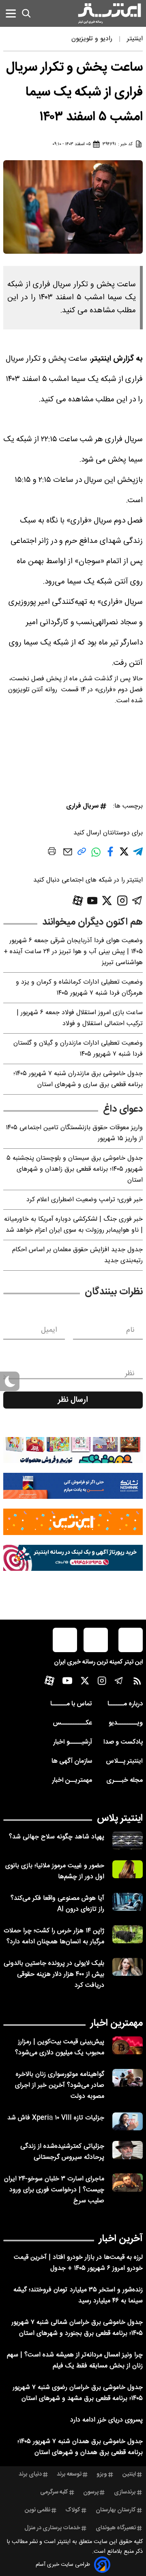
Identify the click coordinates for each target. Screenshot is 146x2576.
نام (130, 1330)
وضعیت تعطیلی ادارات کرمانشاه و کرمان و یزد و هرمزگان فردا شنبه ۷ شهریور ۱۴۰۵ (79, 988)
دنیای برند (30, 2474)
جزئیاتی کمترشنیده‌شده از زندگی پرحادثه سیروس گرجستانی (62, 2152)
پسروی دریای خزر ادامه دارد (106, 2420)
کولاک (73, 2510)
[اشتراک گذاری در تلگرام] (138, 855)
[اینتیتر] (109, 13)
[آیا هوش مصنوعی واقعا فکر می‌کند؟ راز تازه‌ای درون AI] (128, 1902)
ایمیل (49, 1330)
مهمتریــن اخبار (72, 1780)
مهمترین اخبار (117, 2023)
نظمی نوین (38, 2510)
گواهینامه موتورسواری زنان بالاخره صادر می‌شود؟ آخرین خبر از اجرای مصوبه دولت (60, 2085)
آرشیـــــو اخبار (73, 1742)
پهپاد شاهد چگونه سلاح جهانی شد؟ (57, 1837)
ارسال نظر (73, 1400)
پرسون (91, 2492)
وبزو (102, 2474)
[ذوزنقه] (73, 1450)
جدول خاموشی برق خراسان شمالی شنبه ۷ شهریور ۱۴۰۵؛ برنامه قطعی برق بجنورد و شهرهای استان (77, 2328)
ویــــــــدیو (126, 1723)
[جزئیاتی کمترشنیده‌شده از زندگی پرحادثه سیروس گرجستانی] (128, 2150)
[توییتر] (107, 900)
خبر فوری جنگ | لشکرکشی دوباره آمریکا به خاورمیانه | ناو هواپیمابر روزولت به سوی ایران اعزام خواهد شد (73, 1225)
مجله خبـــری (125, 1780)
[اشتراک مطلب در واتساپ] (96, 856)
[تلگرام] (137, 900)
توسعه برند (69, 2474)
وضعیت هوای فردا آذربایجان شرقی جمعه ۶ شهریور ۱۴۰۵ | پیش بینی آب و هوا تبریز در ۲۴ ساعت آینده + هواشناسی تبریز (73, 952)
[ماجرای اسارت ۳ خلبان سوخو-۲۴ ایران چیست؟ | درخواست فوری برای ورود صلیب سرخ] (128, 2183)
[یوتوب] (92, 901)
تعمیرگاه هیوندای (116, 2528)
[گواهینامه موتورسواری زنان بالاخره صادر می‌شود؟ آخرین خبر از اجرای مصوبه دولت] (128, 2078)
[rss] (137, 1683)
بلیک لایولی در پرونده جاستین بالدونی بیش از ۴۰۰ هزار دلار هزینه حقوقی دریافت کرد (54, 1974)
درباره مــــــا (125, 1704)
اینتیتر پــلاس (124, 1761)
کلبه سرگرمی (54, 2492)
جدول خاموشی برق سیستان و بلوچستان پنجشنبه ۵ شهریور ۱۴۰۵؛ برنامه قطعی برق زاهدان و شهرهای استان (75, 1169)
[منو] (11, 13)
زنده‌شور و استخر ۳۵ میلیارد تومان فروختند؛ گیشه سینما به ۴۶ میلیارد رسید (78, 2295)
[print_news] (52, 853)
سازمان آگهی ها (72, 1761)
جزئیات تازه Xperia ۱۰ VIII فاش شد (56, 2118)
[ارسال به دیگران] (68, 856)
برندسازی (125, 2492)
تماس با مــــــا (71, 1704)
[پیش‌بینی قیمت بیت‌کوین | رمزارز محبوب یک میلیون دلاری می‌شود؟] (128, 2046)
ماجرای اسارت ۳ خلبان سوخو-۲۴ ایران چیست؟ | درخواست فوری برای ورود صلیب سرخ (54, 2190)
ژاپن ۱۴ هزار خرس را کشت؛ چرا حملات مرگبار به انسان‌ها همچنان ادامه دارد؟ (54, 1936)
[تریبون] (73, 1558)
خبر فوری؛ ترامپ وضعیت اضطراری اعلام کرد (85, 1200)
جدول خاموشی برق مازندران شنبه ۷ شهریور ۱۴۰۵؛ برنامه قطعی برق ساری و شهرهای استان (78, 1079)
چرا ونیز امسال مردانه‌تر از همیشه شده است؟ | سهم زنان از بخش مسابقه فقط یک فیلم (75, 2360)
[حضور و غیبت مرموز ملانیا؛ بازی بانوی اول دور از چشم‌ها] (128, 1869)
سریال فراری (82, 806)
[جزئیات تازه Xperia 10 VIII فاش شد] (128, 2122)
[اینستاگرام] (122, 900)
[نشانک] (73, 1486)
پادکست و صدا (123, 1742)
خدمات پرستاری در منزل (52, 2528)
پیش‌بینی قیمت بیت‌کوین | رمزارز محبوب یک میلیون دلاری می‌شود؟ (60, 2047)
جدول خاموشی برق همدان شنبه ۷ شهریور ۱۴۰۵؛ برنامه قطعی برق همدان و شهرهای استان (80, 2447)
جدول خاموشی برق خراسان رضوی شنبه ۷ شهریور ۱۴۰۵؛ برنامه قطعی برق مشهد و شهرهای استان (78, 2393)
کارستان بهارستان (116, 2510)
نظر (130, 1374)
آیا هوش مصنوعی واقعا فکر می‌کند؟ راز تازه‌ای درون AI (57, 1904)
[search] (26, 13)
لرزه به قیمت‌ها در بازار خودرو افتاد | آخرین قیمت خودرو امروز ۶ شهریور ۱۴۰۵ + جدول (78, 2263)
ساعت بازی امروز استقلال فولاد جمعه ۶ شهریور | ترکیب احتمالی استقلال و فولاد (80, 1018)
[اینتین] (73, 1522)
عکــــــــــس (72, 1723)
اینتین (129, 2474)
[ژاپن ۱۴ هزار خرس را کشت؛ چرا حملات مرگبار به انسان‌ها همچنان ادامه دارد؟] (128, 1935)
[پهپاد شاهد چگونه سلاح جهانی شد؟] (128, 1841)
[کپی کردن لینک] (82, 855)
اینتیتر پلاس (120, 1818)
